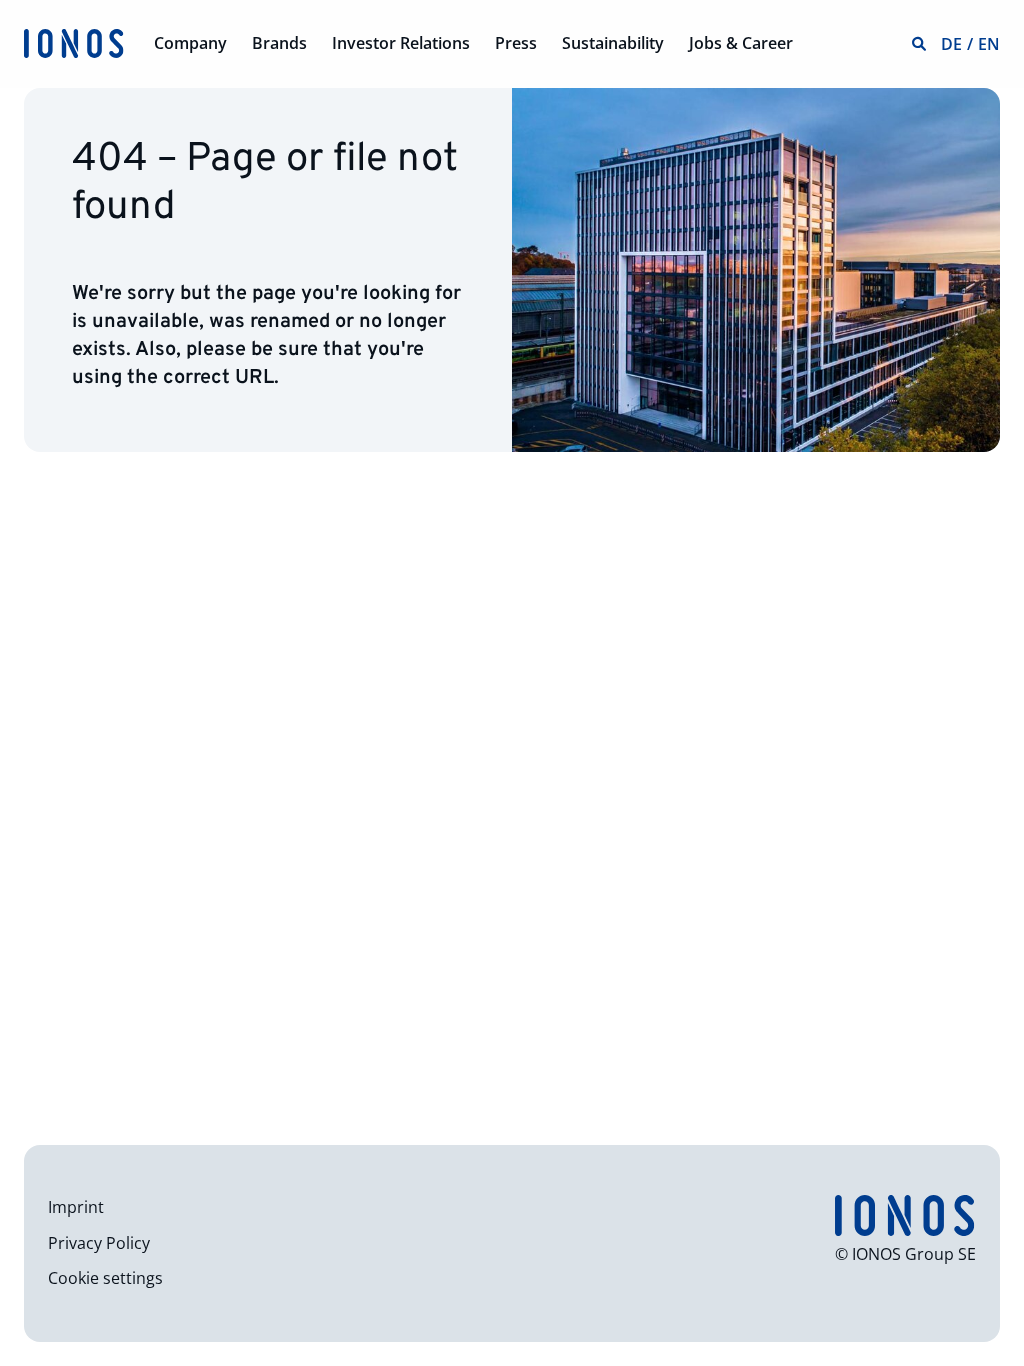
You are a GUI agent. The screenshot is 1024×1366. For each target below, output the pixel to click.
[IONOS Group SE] (74, 42)
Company (190, 43)
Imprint (76, 1207)
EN (989, 44)
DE (951, 44)
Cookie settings (105, 1278)
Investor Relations (401, 43)
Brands (279, 43)
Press (516, 43)
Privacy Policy (99, 1243)
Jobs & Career (741, 43)
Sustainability (613, 43)
